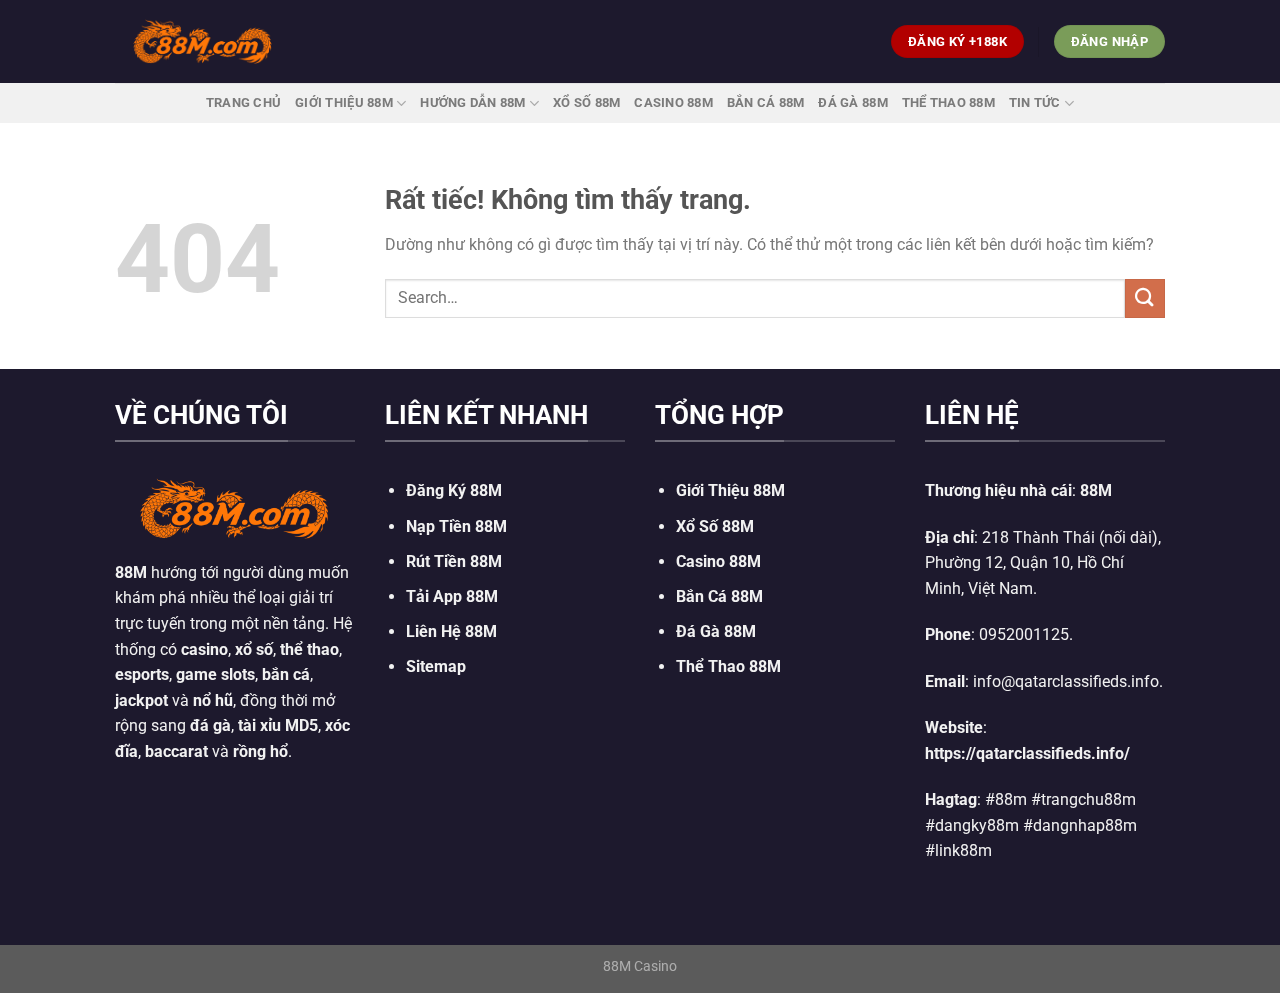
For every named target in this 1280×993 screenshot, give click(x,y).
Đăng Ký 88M (454, 490)
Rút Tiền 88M (454, 561)
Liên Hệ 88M (451, 631)
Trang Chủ (243, 102)
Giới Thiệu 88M (344, 102)
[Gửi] (1145, 298)
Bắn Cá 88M (766, 102)
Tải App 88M (452, 596)
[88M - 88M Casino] (203, 41)
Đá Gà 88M (852, 102)
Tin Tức (1035, 102)
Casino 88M (673, 102)
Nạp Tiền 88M (456, 526)
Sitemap (436, 666)
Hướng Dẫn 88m (472, 102)
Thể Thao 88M (948, 102)
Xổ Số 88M (715, 526)
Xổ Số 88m (586, 102)
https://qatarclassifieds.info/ (1027, 753)
